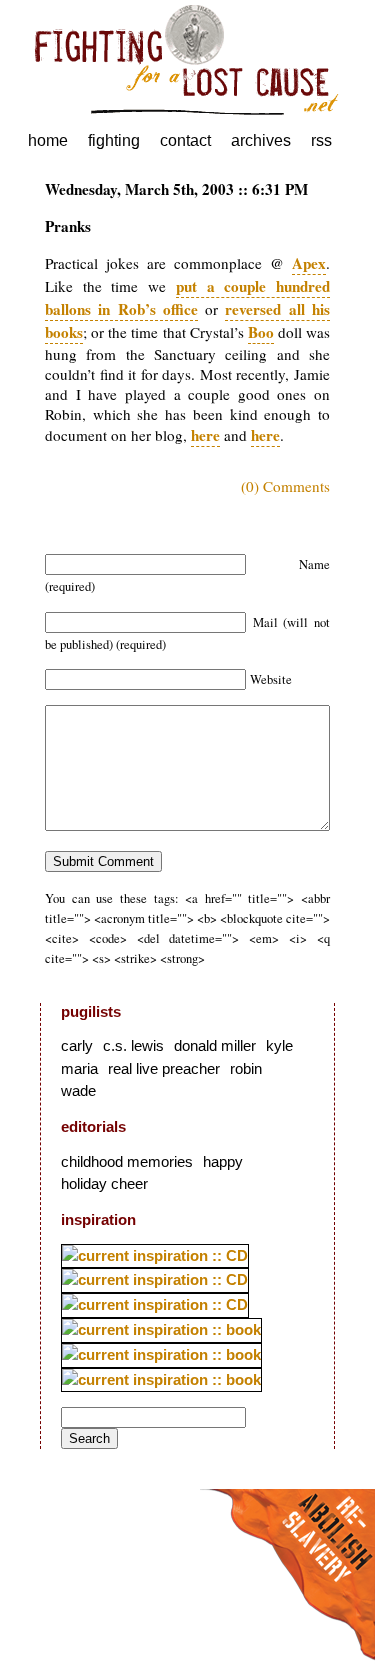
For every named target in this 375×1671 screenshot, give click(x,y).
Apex (309, 263)
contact (185, 140)
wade (78, 1090)
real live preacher (164, 1068)
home (48, 140)
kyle (279, 1045)
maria (79, 1068)
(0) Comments (285, 486)
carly (77, 1045)
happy (223, 1161)
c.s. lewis (133, 1045)
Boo (261, 332)
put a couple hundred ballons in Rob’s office (187, 297)
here (205, 435)
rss (321, 140)
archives (261, 140)
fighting (114, 140)
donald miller (215, 1045)
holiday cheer (104, 1183)
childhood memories (127, 1161)
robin (246, 1068)
